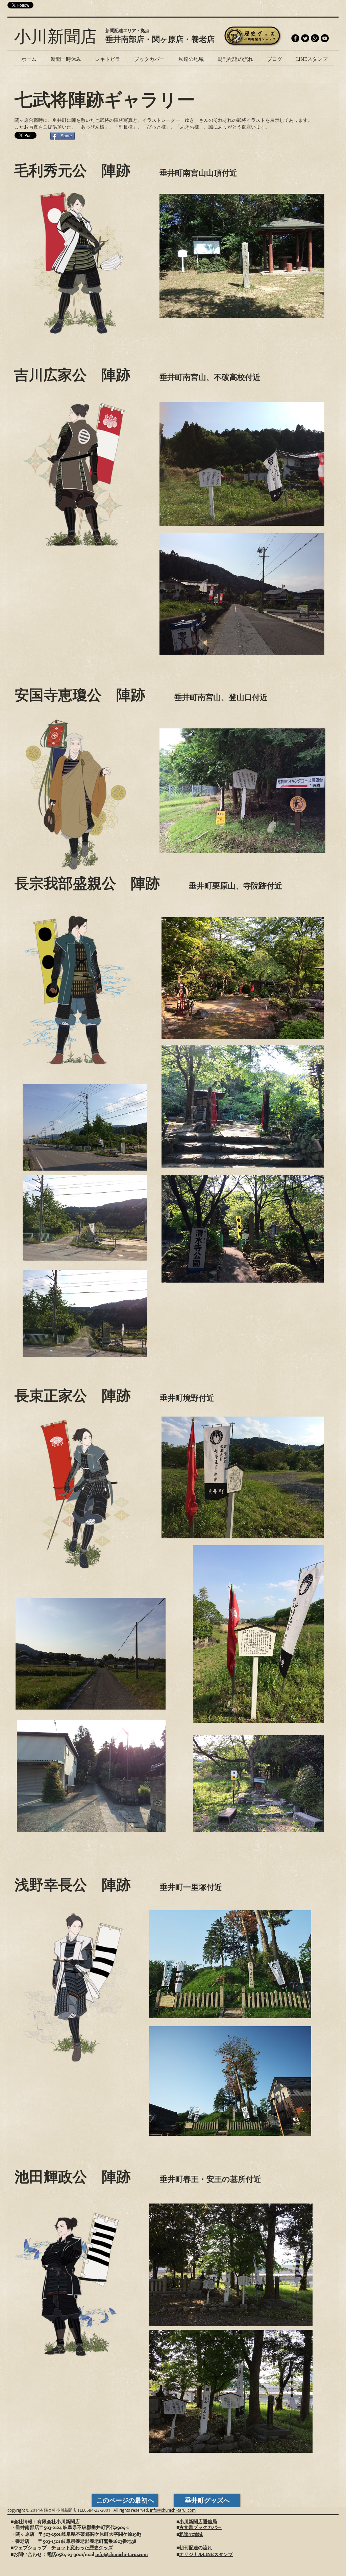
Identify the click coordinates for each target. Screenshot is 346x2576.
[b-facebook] (295, 38)
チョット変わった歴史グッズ (82, 2547)
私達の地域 (191, 2534)
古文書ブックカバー (200, 2527)
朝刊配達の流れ (196, 2547)
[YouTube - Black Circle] (325, 38)
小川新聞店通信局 (198, 2521)
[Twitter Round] (305, 38)
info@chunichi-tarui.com (172, 2510)
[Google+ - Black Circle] (315, 38)
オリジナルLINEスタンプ (206, 2554)
